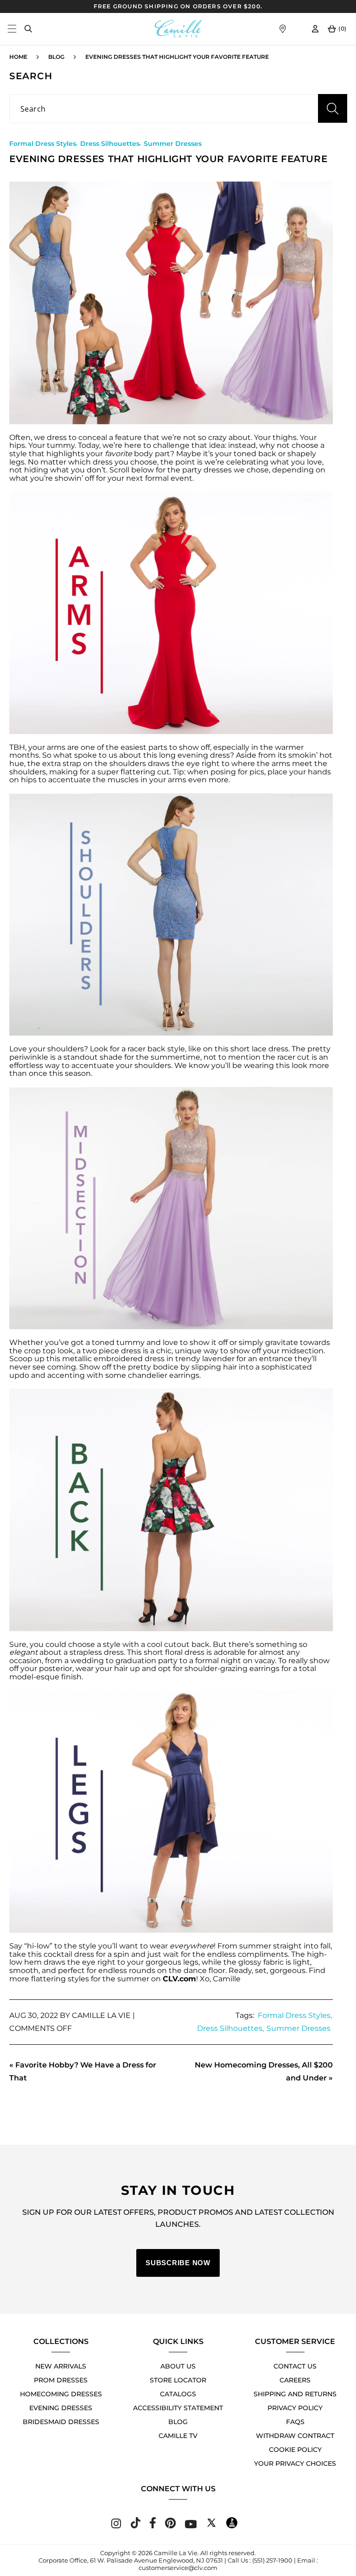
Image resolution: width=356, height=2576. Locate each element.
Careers (295, 2380)
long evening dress (194, 755)
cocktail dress (69, 1954)
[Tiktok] (135, 2526)
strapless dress (97, 1652)
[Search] (28, 29)
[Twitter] (211, 2526)
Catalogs (178, 2394)
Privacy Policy (295, 2408)
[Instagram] (116, 2526)
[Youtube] (191, 2526)
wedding (87, 1661)
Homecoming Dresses (61, 2394)
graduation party (146, 1661)
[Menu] (12, 29)
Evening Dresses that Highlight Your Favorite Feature (177, 57)
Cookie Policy (295, 2450)
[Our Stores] (283, 29)
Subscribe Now (178, 2263)
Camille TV (178, 2436)
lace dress (270, 1049)
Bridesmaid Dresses (61, 2422)
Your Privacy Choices (295, 2463)
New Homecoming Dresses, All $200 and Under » (264, 2071)
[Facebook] (153, 2526)
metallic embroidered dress (113, 1359)
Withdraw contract (295, 2436)
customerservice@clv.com (178, 2568)
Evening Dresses (61, 2408)
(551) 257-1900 (272, 2560)
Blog (56, 57)
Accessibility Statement (178, 2408)
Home (18, 57)
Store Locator (178, 2380)
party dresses (207, 470)
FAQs (295, 2422)
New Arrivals (61, 2366)
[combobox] (178, 109)
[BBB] (232, 2526)
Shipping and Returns (295, 2394)
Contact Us (295, 2366)
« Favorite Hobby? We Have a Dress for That (83, 2071)
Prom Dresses (61, 2380)
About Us (178, 2366)
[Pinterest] (170, 2526)
